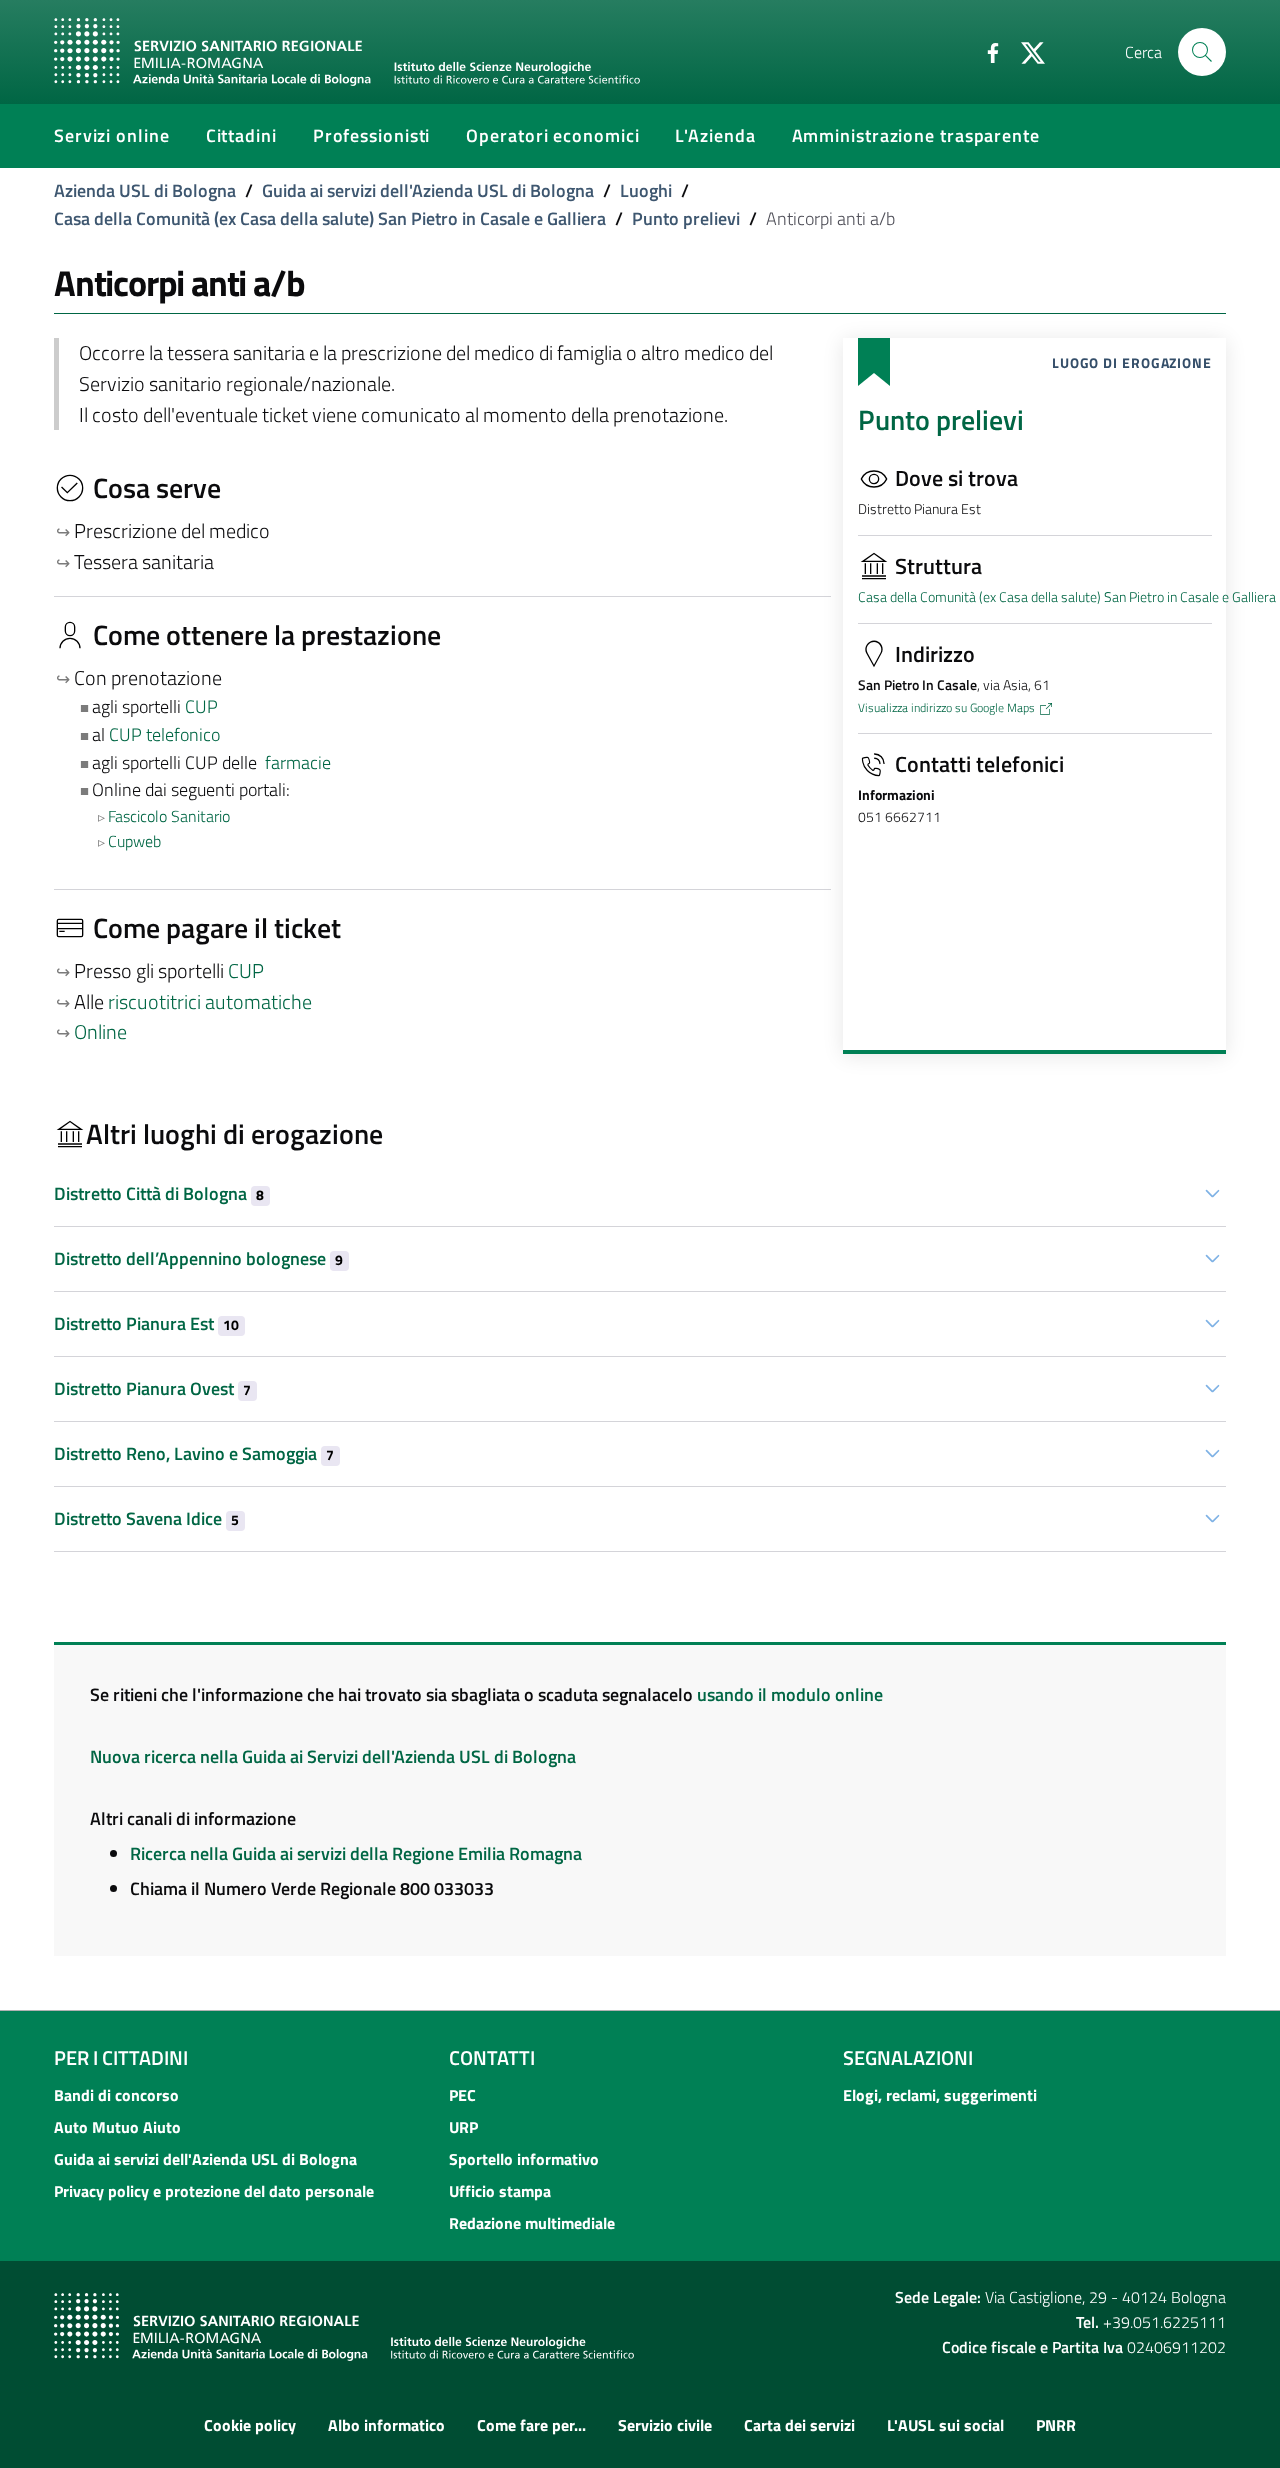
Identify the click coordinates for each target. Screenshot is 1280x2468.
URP (463, 2127)
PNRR (1056, 2425)
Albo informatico (386, 2425)
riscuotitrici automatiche (210, 1002)
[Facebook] (985, 51)
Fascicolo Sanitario (169, 816)
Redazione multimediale (532, 2223)
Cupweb (134, 841)
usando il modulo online (790, 1694)
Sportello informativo (524, 2159)
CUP (203, 706)
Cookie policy (250, 2425)
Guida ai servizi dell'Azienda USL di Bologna (428, 190)
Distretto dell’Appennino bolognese (198, 1258)
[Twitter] (1025, 51)
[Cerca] (1202, 52)
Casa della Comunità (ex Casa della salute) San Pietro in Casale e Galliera (330, 218)
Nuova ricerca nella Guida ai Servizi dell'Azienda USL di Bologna (333, 1756)
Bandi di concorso (116, 2095)
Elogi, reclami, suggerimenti (940, 2095)
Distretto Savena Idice (146, 1518)
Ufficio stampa (500, 2191)
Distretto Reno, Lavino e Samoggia (194, 1453)
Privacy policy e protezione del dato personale (214, 2191)
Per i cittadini (121, 2057)
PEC (462, 2095)
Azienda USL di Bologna (145, 190)
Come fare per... (531, 2425)
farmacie (298, 762)
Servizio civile (665, 2425)
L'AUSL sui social (945, 2425)
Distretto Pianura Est (146, 1323)
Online (100, 1032)
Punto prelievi (686, 218)
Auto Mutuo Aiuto (117, 2127)
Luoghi (646, 190)
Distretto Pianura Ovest (152, 1388)
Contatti (492, 2057)
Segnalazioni (908, 2057)
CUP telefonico (164, 734)
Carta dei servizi (799, 2425)
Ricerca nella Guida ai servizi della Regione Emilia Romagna (356, 1853)
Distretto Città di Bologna (159, 1193)
